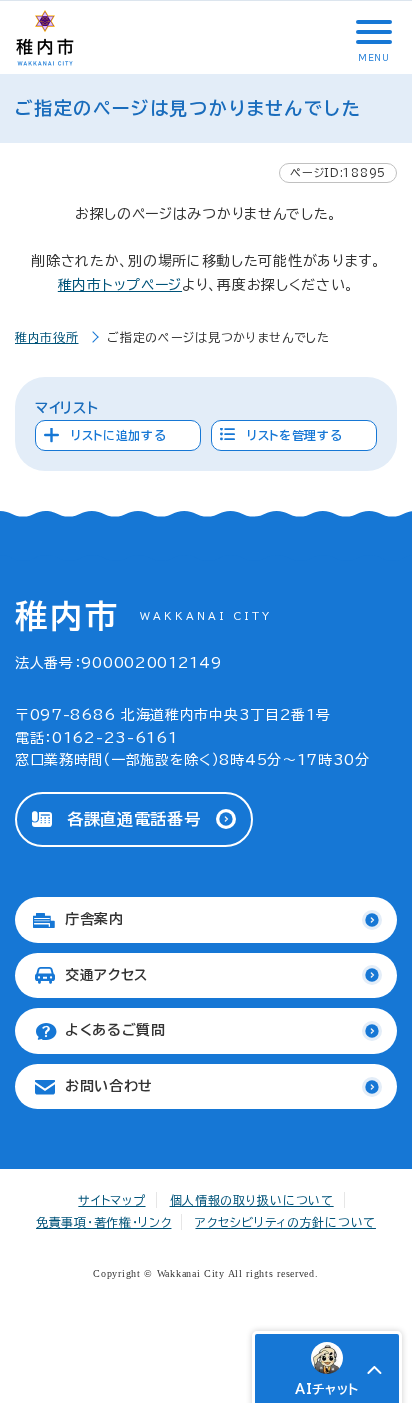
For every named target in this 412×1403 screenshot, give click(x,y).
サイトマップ (111, 1200)
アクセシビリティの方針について (285, 1222)
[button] (372, 32)
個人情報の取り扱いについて (252, 1200)
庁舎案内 (94, 919)
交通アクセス (106, 975)
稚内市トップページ (120, 285)
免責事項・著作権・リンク (103, 1222)
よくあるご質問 (115, 1030)
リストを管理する (295, 435)
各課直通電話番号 (134, 819)
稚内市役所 (47, 337)
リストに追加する (119, 435)
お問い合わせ (109, 1086)
